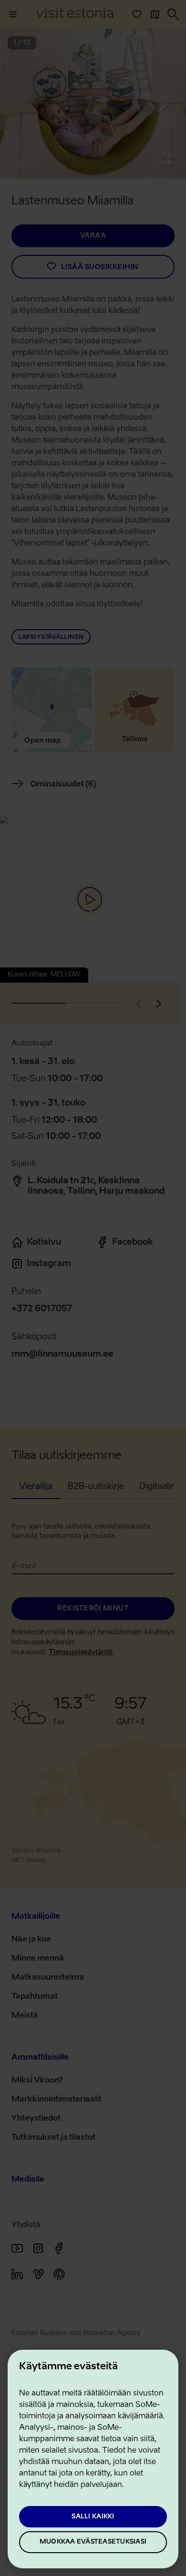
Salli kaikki (93, 2517)
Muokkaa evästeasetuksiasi (93, 2542)
